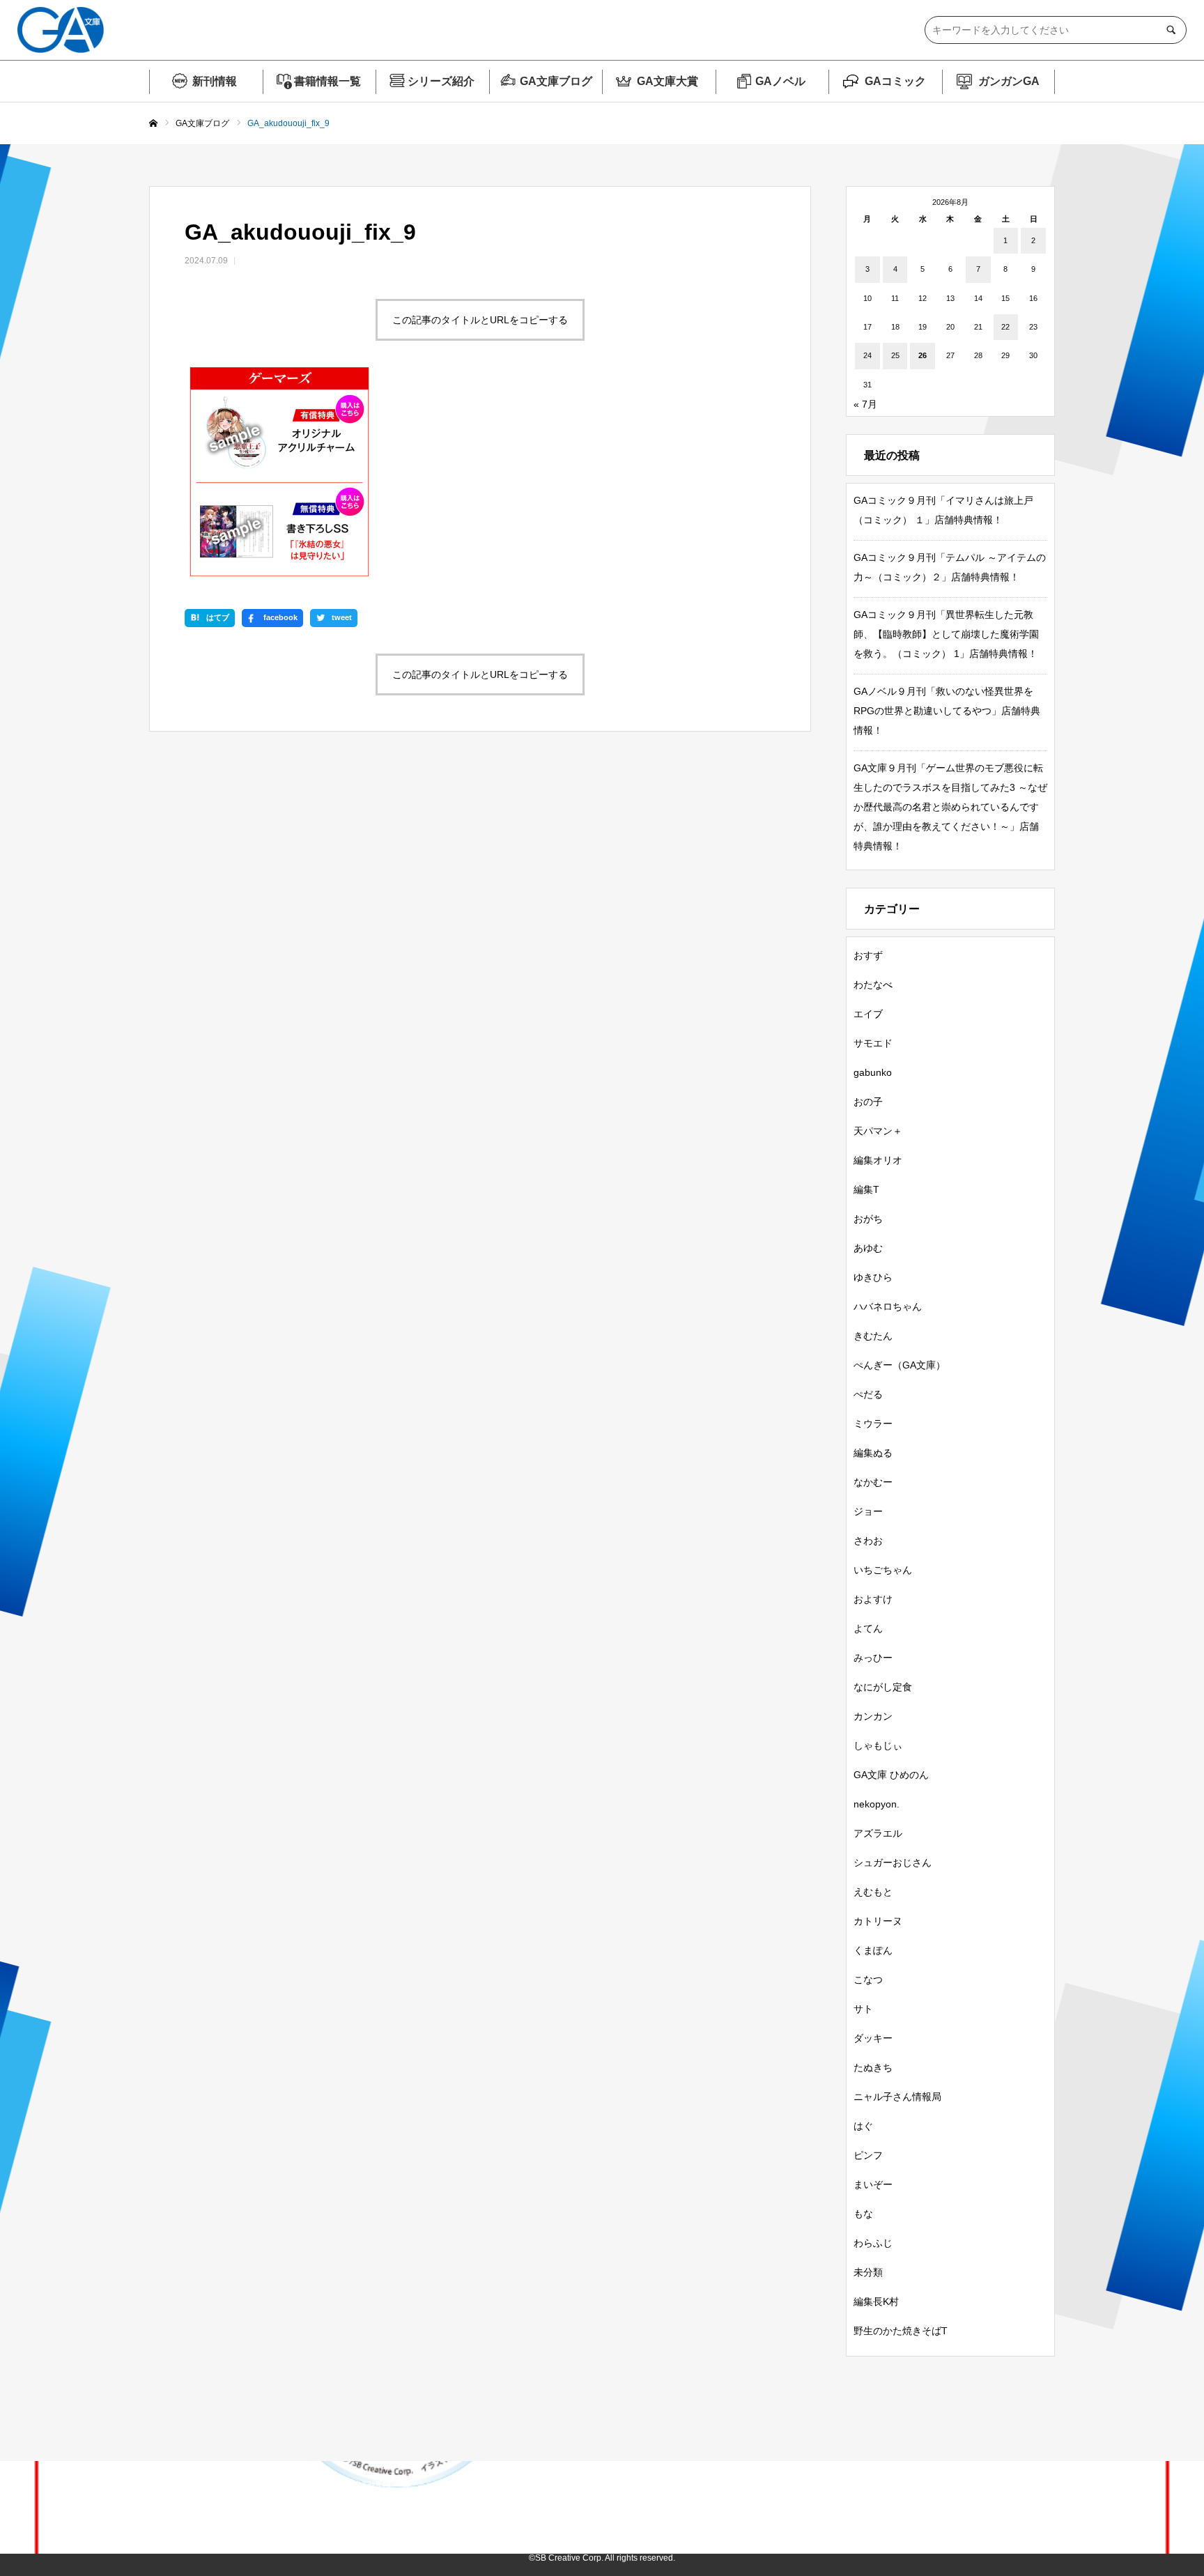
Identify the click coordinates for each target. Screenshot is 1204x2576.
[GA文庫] (61, 30)
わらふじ (873, 2243)
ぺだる (868, 1394)
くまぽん (873, 1950)
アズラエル (878, 1833)
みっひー (873, 1658)
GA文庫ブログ (556, 81)
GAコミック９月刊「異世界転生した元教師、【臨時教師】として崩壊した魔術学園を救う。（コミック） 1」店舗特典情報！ (946, 634)
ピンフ (868, 2155)
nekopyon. (877, 1804)
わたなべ (873, 985)
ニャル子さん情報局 (897, 2097)
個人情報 (814, 2515)
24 (867, 355)
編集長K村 (876, 2301)
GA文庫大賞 (667, 81)
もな (863, 2214)
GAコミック (895, 81)
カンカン (873, 1716)
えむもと (873, 1892)
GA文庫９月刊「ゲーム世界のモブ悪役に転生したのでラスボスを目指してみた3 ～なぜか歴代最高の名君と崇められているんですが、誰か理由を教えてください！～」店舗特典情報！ (950, 807)
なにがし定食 (883, 1687)
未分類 (868, 2272)
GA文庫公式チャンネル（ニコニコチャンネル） (658, 2515)
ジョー (868, 1511)
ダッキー (873, 2038)
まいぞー (873, 2184)
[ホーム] (153, 124)
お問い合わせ (894, 2515)
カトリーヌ (878, 1921)
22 (1005, 327)
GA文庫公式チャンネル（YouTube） (442, 2515)
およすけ (873, 1599)
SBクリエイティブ (291, 2515)
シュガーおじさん (893, 1862)
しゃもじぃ (878, 1745)
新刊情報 (215, 81)
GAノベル (780, 81)
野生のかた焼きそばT (901, 2331)
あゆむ (868, 1248)
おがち (868, 1219)
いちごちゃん (883, 1570)
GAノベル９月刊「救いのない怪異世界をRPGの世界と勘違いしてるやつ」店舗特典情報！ (947, 711)
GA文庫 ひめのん (891, 1775)
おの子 (868, 1102)
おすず (868, 955)
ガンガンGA (1009, 81)
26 (923, 355)
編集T (866, 1189)
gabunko (873, 1072)
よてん (868, 1628)
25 (895, 355)
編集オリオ (878, 1160)
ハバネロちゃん (888, 1306)
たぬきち (873, 2067)
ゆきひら (873, 1277)
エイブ (868, 1014)
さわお (868, 1541)
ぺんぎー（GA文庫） (900, 1365)
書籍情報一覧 (327, 81)
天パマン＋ (878, 1131)
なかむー (873, 1482)
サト (863, 2009)
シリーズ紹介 (441, 81)
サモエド (873, 1043)
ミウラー (873, 1424)
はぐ (863, 2126)
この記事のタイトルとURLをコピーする (480, 320)
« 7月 (865, 404)
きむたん (873, 1336)
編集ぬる (873, 1453)
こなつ (868, 1980)
